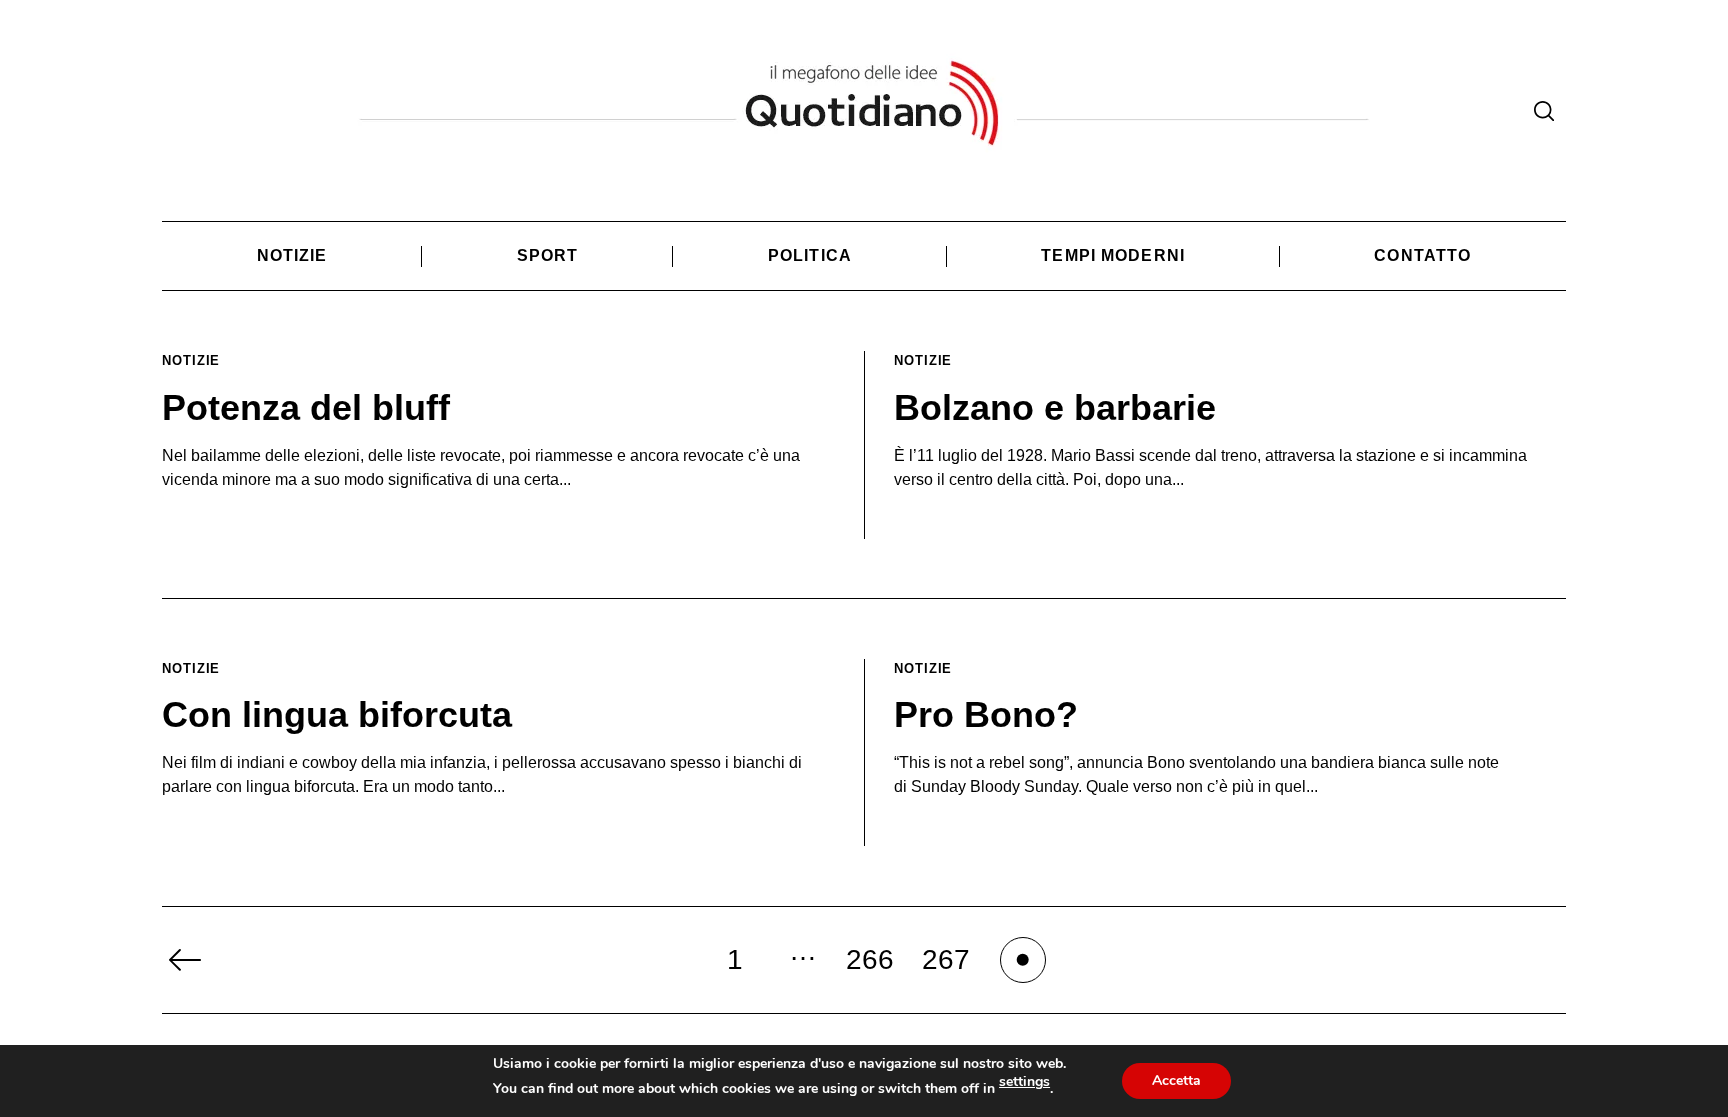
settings (1024, 1082)
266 (870, 959)
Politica (810, 255)
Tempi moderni (1113, 255)
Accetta (1176, 1080)
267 (946, 959)
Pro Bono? (986, 714)
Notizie (292, 255)
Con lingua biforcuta (337, 714)
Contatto (1422, 255)
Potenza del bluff (306, 407)
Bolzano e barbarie (1055, 407)
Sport (548, 255)
